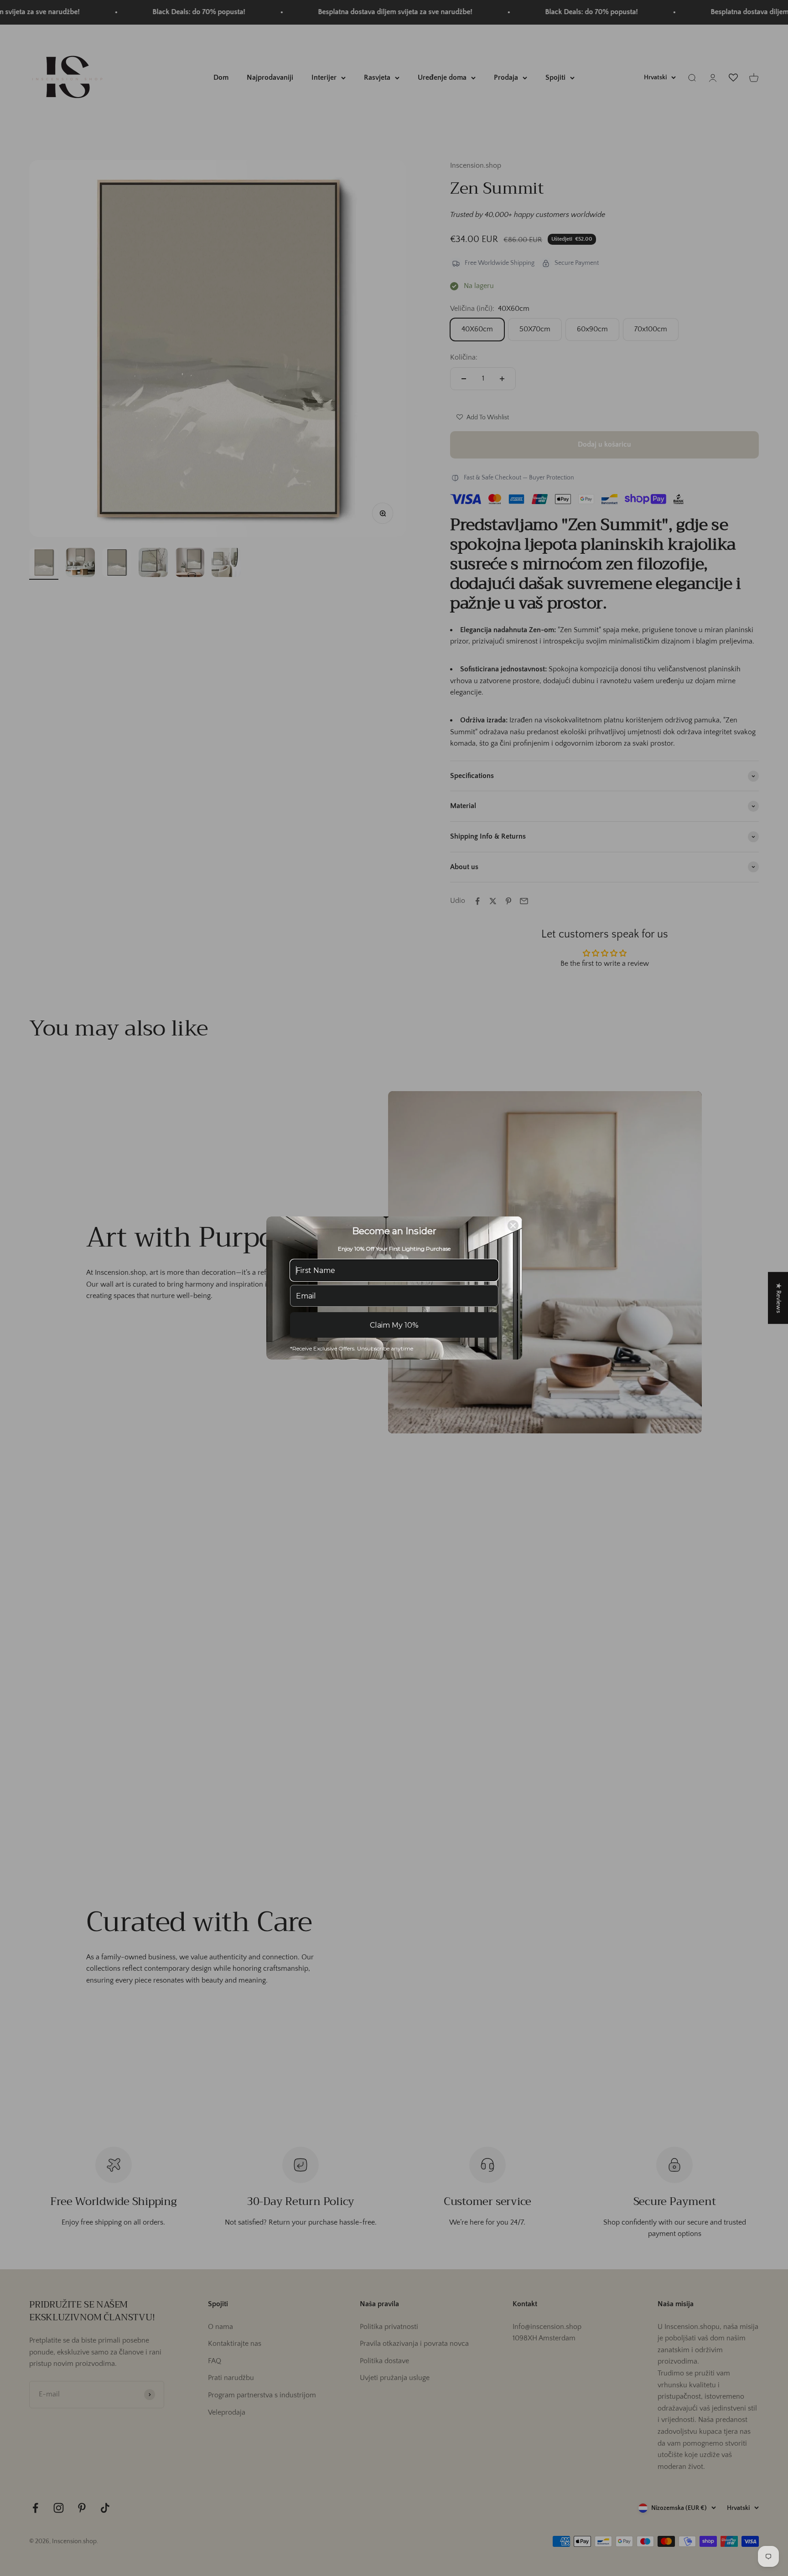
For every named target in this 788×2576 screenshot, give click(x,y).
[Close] (513, 1226)
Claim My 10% (394, 1325)
